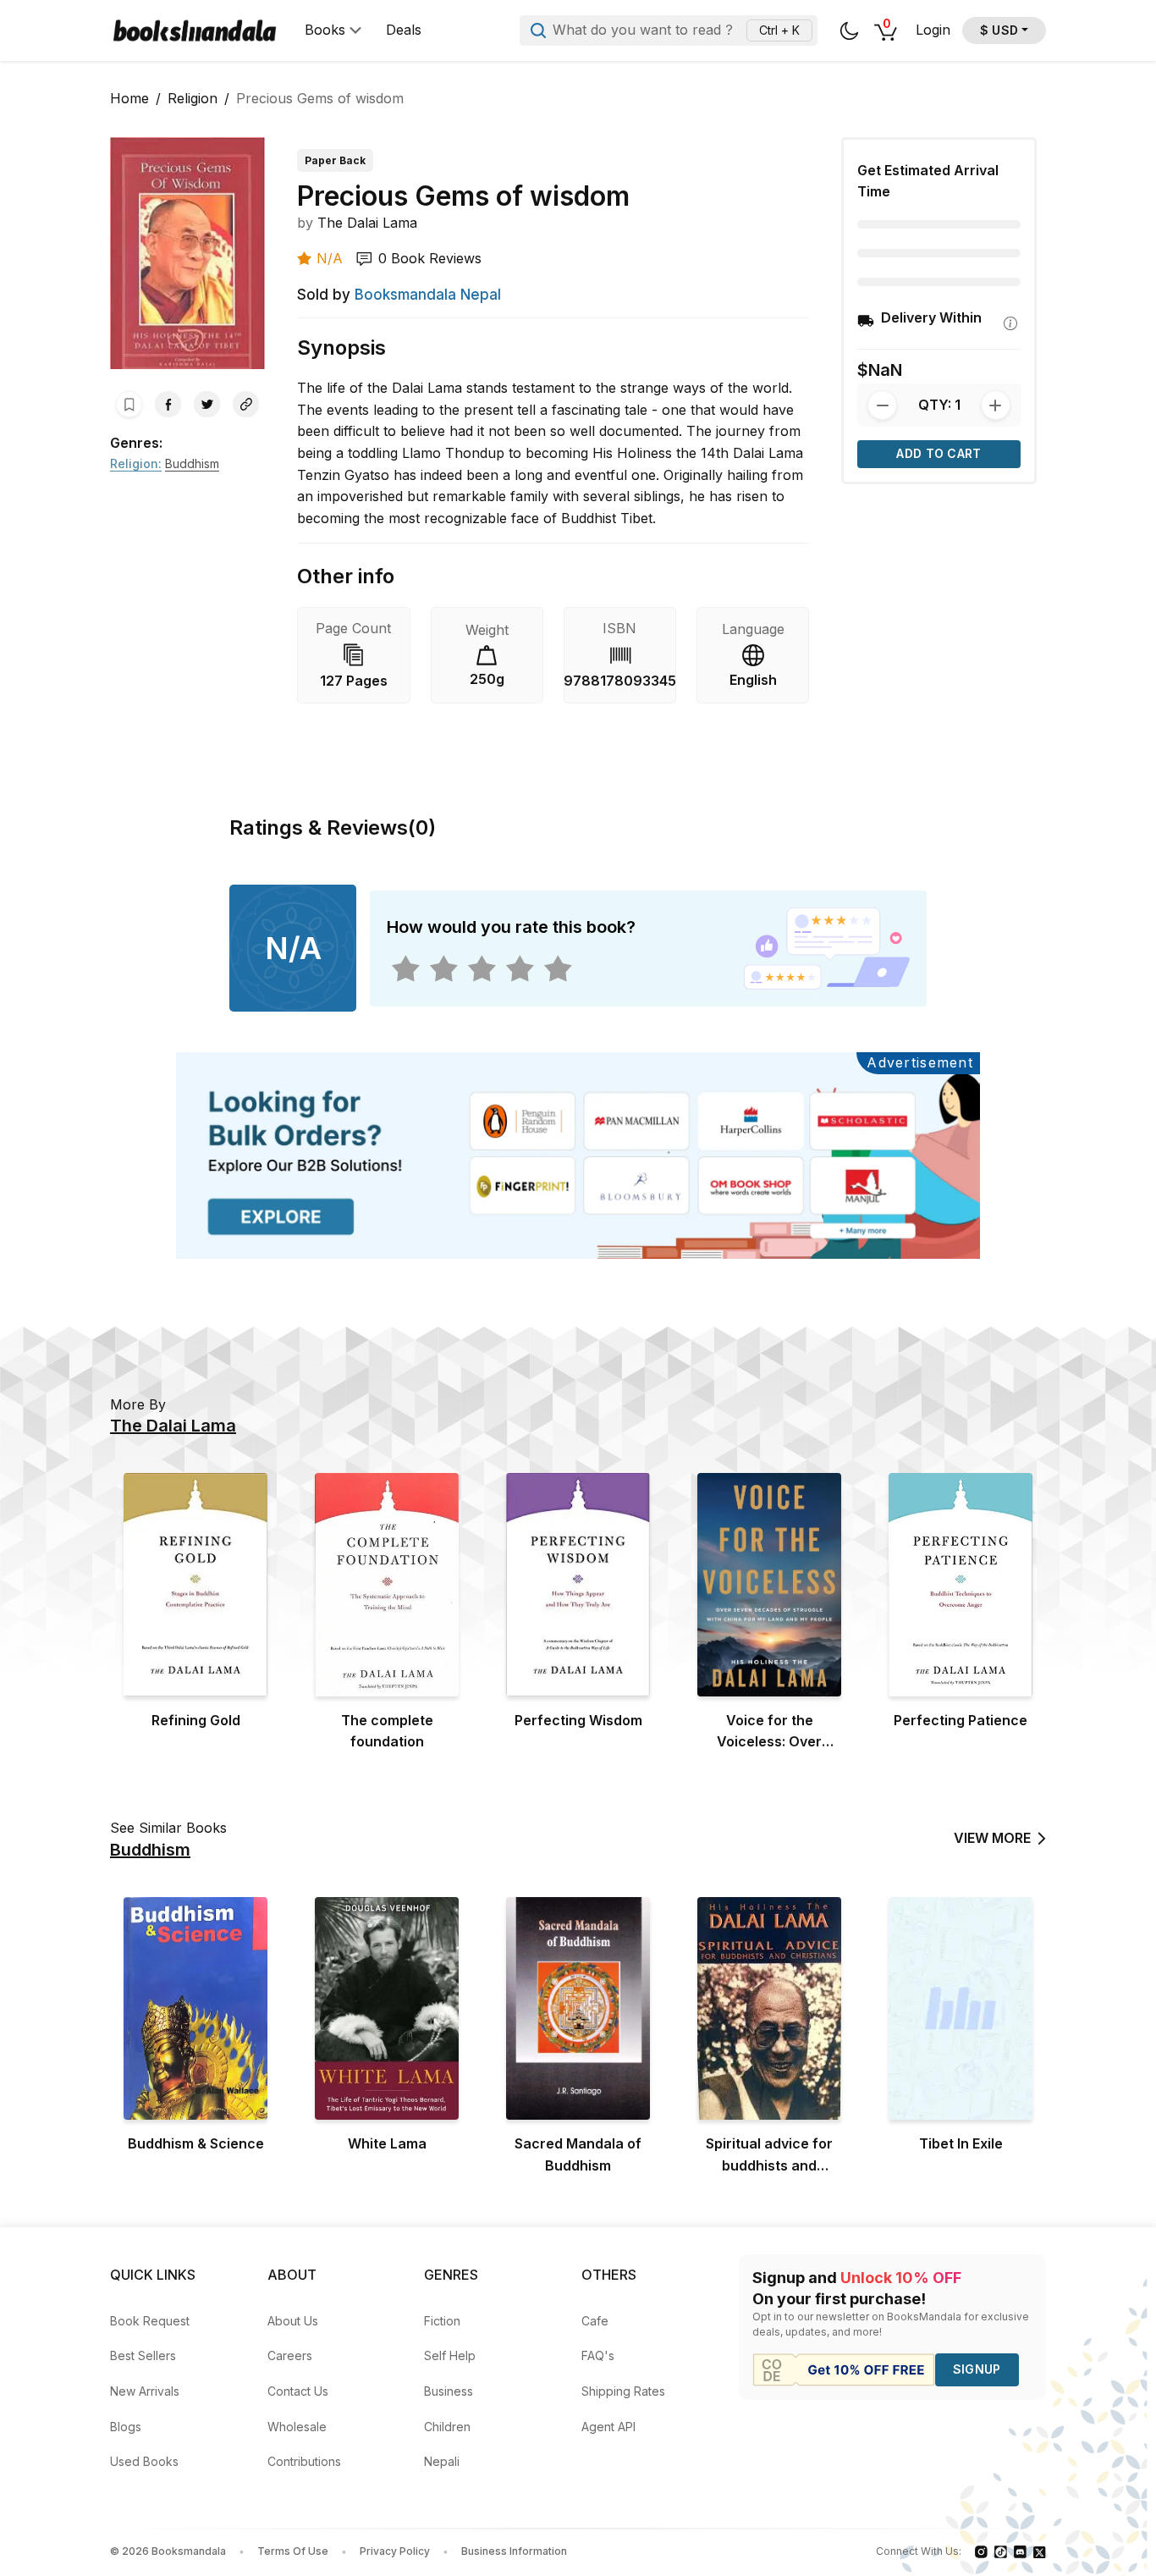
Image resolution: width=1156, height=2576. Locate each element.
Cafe (595, 2321)
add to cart (939, 453)
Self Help (450, 2355)
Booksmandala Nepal (428, 295)
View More (992, 1838)
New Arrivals (145, 2391)
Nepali (442, 2461)
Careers (290, 2355)
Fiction (442, 2321)
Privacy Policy (395, 2551)
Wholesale (297, 2427)
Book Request (150, 2321)
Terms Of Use (293, 2551)
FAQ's (598, 2355)
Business (449, 2391)
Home (129, 98)
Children (447, 2427)
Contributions (304, 2461)
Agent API (608, 2427)
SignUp (977, 2369)
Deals (404, 30)
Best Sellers (143, 2355)
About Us (293, 2321)
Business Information (514, 2551)
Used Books (144, 2461)
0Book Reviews (430, 258)
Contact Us (298, 2391)
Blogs (126, 2427)
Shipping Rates (623, 2391)
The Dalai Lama (367, 223)
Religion (193, 98)
